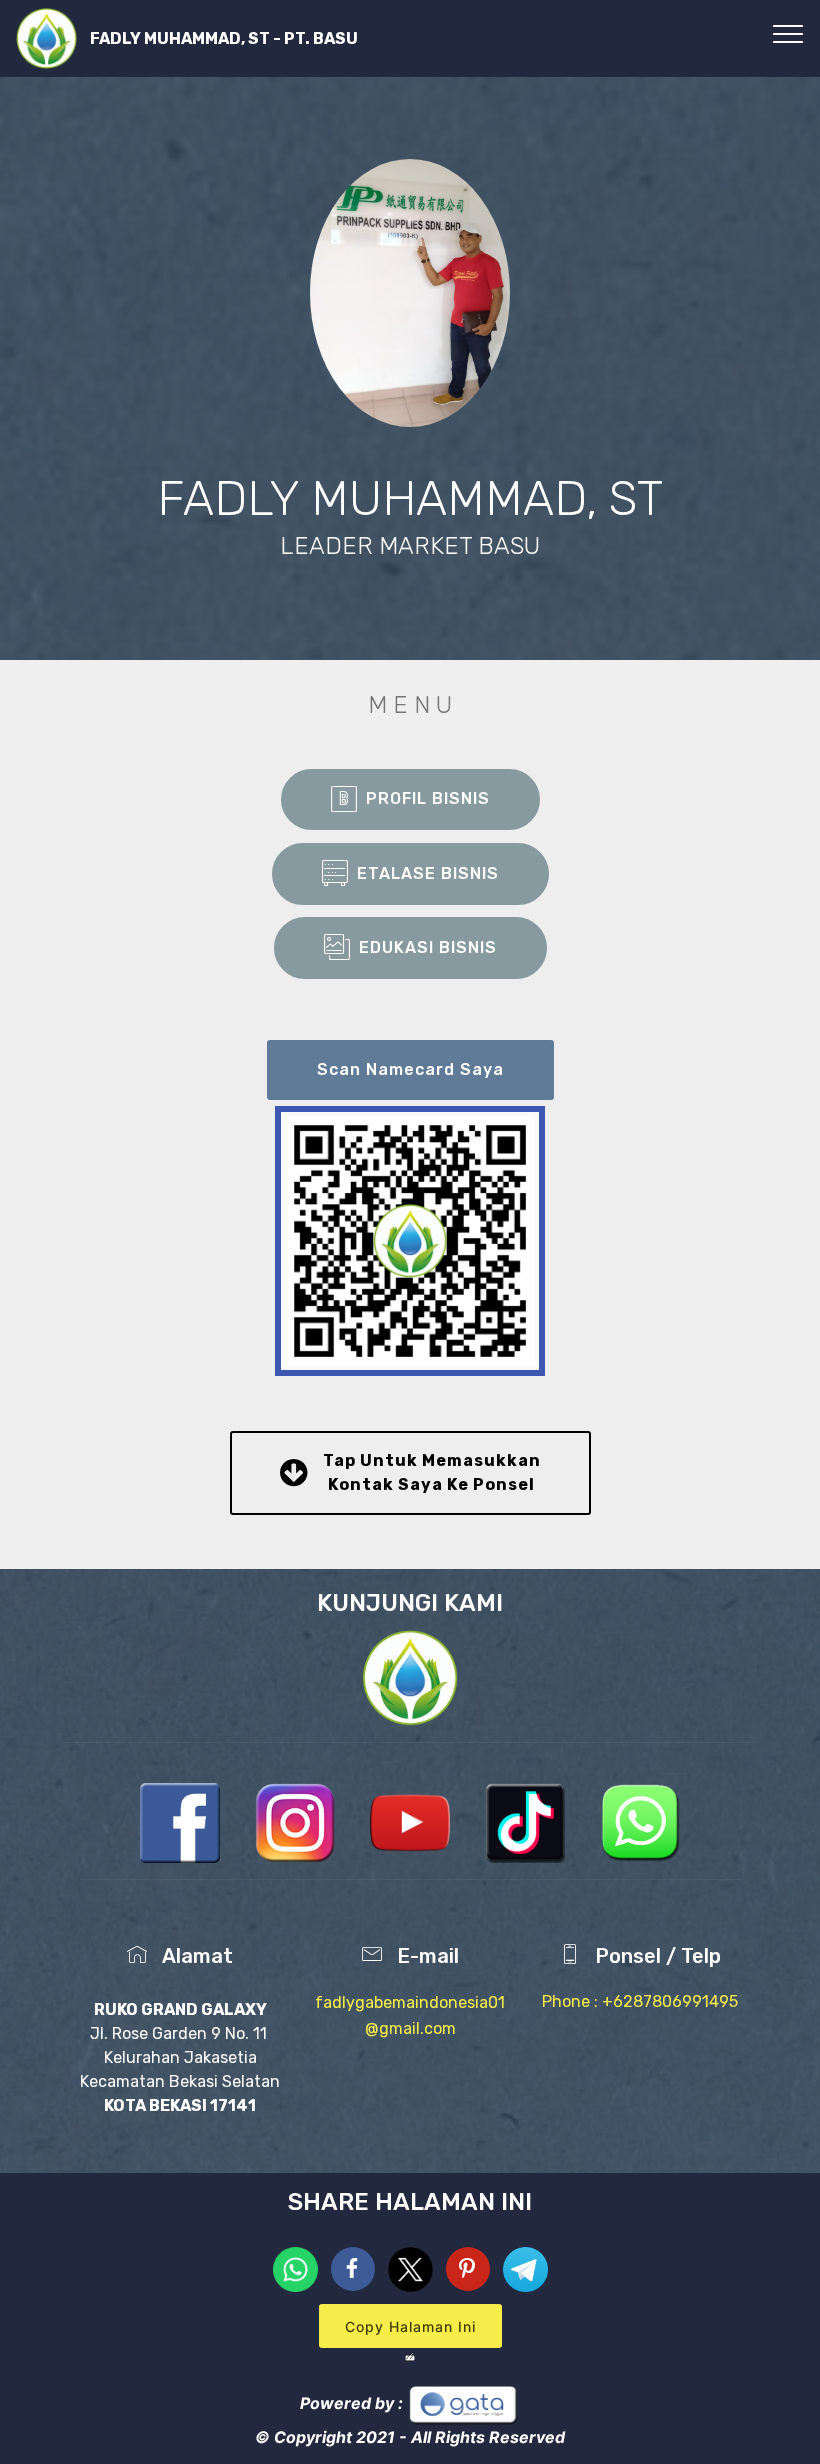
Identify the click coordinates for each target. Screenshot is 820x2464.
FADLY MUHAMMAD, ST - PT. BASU (224, 38)
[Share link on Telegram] (525, 2268)
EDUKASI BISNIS (428, 947)
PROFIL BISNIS (428, 798)
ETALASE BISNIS (428, 873)
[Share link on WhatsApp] (298, 2268)
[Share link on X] (413, 2268)
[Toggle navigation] (788, 33)
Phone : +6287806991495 (640, 2001)
